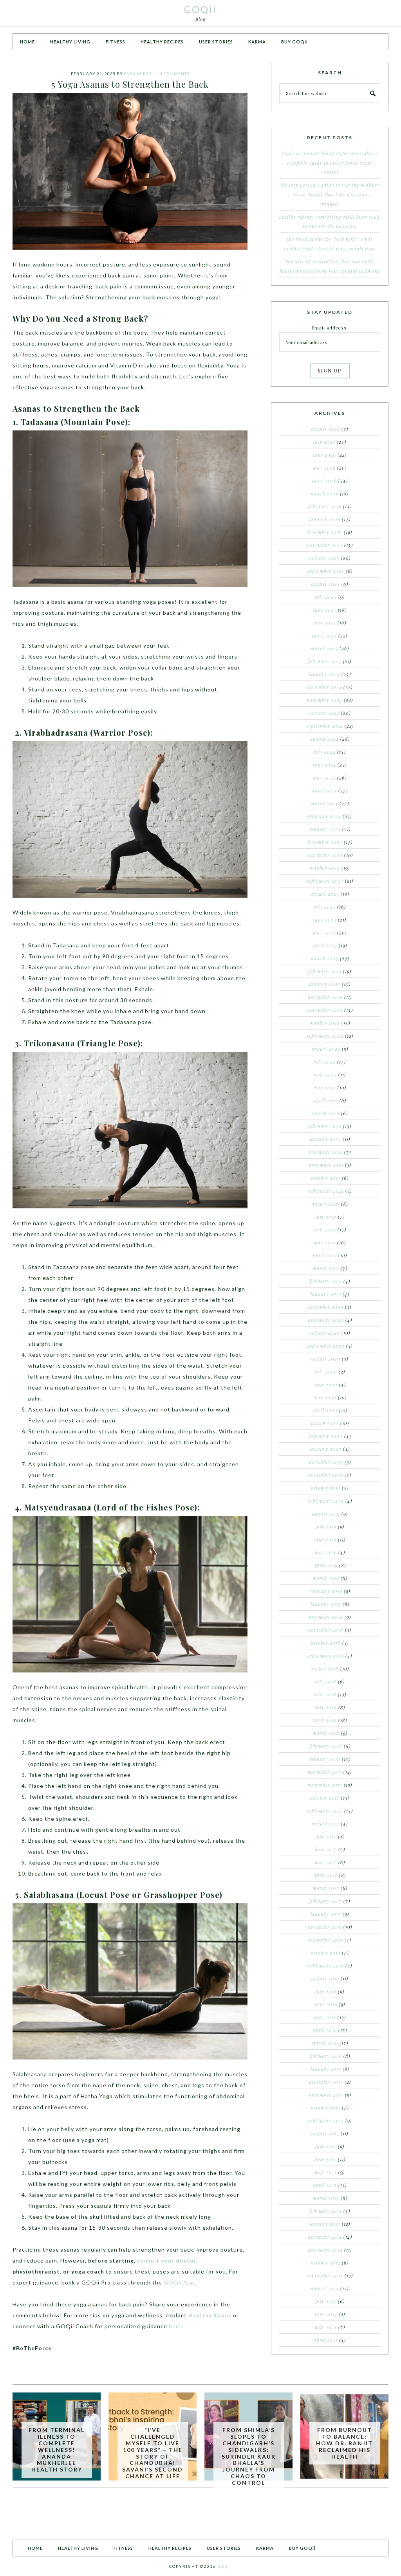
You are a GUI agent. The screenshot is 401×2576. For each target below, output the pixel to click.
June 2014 (326, 2314)
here (175, 2326)
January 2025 (324, 674)
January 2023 (325, 984)
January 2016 (326, 2069)
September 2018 (326, 1656)
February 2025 (325, 661)
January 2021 (326, 1294)
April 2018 (325, 1720)
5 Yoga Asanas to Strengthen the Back (130, 84)
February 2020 (326, 1436)
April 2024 (324, 790)
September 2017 (325, 1811)
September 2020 (326, 1346)
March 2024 (324, 803)
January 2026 (325, 519)
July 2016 (326, 1991)
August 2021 (326, 1204)
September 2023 (325, 881)
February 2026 (325, 506)
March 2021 (326, 1268)
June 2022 (325, 1075)
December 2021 (326, 1152)
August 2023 (325, 894)
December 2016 (325, 1927)
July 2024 (325, 752)
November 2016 (326, 1940)
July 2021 (326, 1217)
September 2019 (326, 1501)
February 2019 (326, 1591)
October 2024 (324, 713)
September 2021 (326, 1191)
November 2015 (326, 2095)
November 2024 (324, 700)
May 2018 (326, 1707)
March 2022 (326, 1113)
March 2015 (326, 2198)
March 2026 (325, 493)
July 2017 (326, 1836)
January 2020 (326, 1449)
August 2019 (326, 1514)
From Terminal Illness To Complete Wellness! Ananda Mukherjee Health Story (57, 2450)
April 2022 (326, 1100)
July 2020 (326, 1372)
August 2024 (324, 739)
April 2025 (324, 635)
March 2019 (326, 1578)
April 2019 (326, 1565)
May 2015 (326, 2172)
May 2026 (324, 468)
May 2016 (325, 2017)
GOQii (200, 9)
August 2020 (326, 1359)
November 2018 (326, 1630)
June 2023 (325, 920)
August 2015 (325, 2133)
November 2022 (325, 1010)
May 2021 (325, 1242)
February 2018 (326, 1746)
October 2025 (324, 558)
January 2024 (325, 829)
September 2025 (326, 571)
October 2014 (326, 2263)
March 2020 (325, 1423)
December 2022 (325, 997)
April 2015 (325, 2185)
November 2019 (326, 1475)
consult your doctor (167, 2260)
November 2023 (325, 855)
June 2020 (326, 1384)
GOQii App (179, 2282)
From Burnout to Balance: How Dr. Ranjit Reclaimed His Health (344, 2443)
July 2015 (326, 2146)
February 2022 (325, 1126)
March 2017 (326, 1888)
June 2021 (325, 1229)
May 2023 (324, 932)
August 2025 (326, 584)
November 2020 (326, 1320)
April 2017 (326, 1875)
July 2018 (326, 1681)
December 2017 (325, 1772)
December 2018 (326, 1617)
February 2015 (326, 2211)
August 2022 (326, 1049)
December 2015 (326, 2082)
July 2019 (326, 1527)
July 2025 (326, 597)
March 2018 (326, 1733)
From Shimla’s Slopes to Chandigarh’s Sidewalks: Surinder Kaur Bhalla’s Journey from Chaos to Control (249, 2456)
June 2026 (324, 455)
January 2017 (326, 1914)
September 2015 (326, 2121)
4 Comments (174, 74)
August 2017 (326, 1824)
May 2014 (326, 2327)
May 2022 (325, 1087)
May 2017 (326, 1862)
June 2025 (325, 610)
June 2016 (326, 2004)
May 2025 (325, 623)
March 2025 (324, 648)
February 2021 (326, 1281)
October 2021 (326, 1178)
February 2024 (324, 816)
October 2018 (326, 1643)
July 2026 (324, 442)
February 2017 (326, 1901)
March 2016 (325, 2043)
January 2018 (325, 1759)
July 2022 (325, 1062)
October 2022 (325, 1023)
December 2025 (325, 532)
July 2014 (326, 2301)
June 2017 (326, 1849)
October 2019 (326, 1488)
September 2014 (325, 2275)
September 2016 (326, 1966)
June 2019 (325, 1539)
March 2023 (325, 958)
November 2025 (325, 545)
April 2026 (324, 481)
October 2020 (325, 1333)
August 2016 (325, 1978)
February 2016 (326, 2056)
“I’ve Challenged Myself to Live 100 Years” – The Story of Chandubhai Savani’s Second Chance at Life (153, 2453)
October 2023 (325, 868)
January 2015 (325, 2224)
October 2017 (325, 1798)
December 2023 (325, 842)
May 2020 (325, 1397)
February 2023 (325, 971)
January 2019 (326, 1604)
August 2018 (325, 1669)
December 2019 (326, 1462)
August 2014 (325, 2288)
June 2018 (325, 1694)
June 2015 (325, 2159)
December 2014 (325, 2237)
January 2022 (325, 1139)
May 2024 (324, 778)
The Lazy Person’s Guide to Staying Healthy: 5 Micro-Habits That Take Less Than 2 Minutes (330, 194)
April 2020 (325, 1410)
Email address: (330, 328)
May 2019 (326, 1552)
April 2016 (325, 2030)
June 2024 (324, 765)
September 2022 (325, 1036)
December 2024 (324, 687)
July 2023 (325, 907)
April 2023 (325, 945)
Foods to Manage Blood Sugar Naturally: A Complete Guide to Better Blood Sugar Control (330, 163)
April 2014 (326, 2340)
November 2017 (325, 1785)
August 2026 (326, 429)
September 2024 (325, 726)
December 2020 (326, 1307)
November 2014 (325, 2250)
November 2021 (326, 1165)
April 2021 (325, 1255)
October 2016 (326, 1953)
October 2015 (326, 2108)
